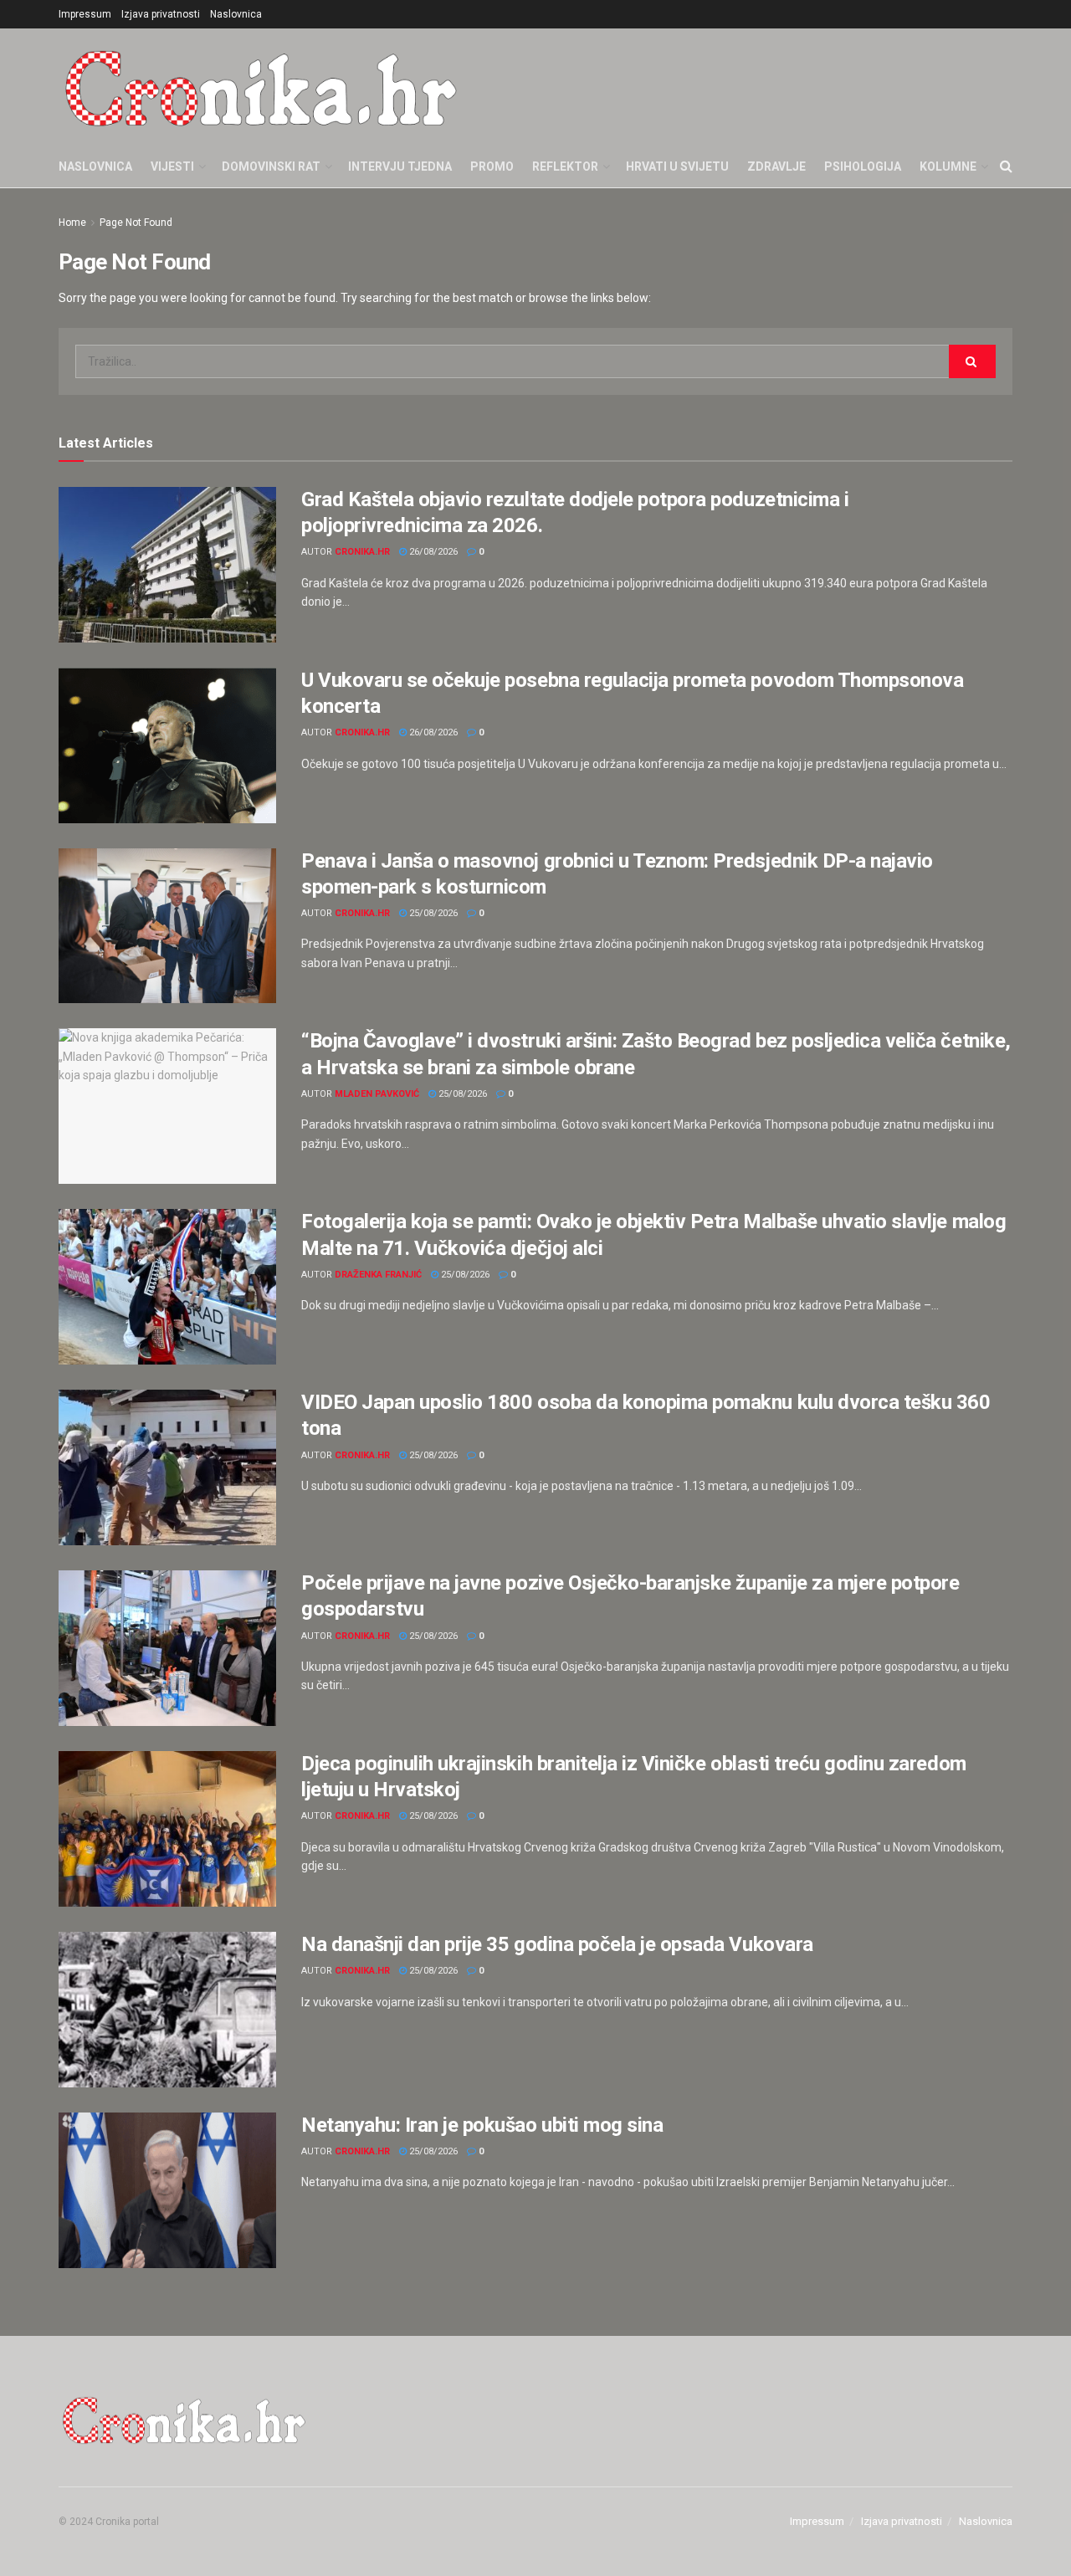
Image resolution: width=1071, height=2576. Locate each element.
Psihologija (863, 166)
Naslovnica (236, 14)
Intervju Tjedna (400, 166)
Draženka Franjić (378, 1275)
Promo (492, 166)
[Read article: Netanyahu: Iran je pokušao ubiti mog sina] (167, 2190)
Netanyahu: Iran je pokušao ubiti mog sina (482, 2125)
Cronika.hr (362, 552)
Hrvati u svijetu (677, 166)
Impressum (85, 14)
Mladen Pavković (377, 1094)
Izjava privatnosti (161, 14)
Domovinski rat (271, 166)
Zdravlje (776, 166)
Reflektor (565, 166)
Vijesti (172, 166)
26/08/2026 (432, 552)
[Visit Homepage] (261, 87)
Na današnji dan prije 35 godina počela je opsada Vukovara (557, 1944)
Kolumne (948, 166)
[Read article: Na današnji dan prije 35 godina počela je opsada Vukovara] (167, 2010)
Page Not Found (136, 223)
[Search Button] (1006, 166)
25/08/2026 (432, 913)
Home (72, 223)
